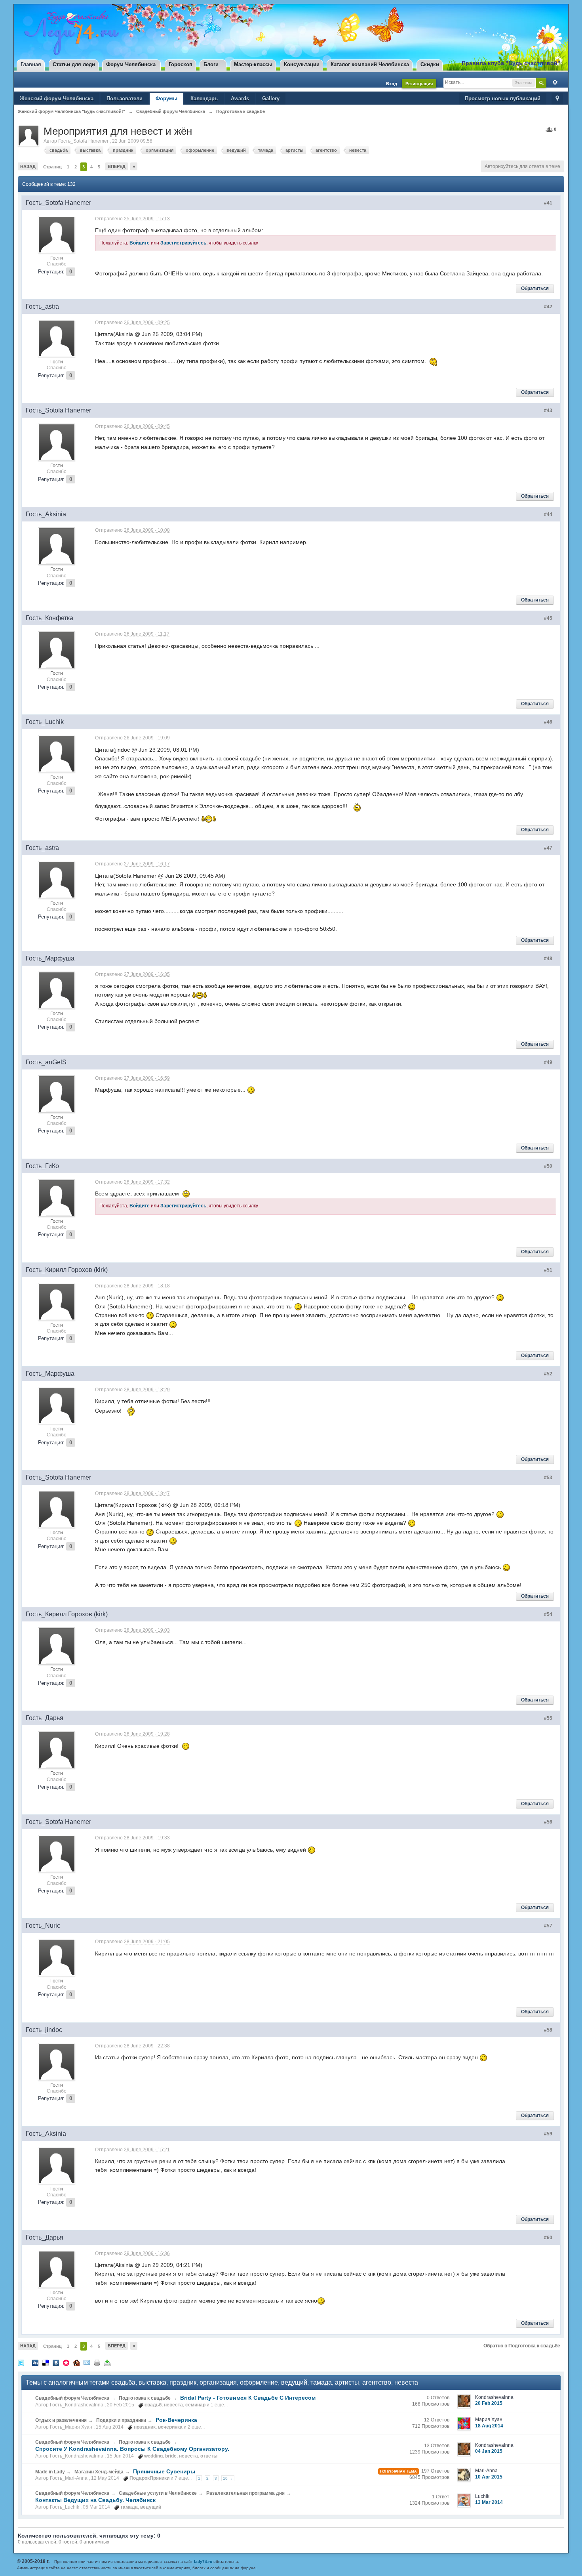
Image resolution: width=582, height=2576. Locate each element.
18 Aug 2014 (489, 2426)
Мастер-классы (253, 64)
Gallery (271, 98)
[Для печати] (97, 2362)
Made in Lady (50, 2472)
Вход (392, 84)
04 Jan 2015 (489, 2451)
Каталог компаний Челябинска (370, 64)
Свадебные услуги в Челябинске (158, 2493)
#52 (548, 1374)
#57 (548, 1926)
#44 (548, 514)
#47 (548, 848)
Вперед (117, 166)
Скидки (430, 64)
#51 (548, 1270)
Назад (28, 166)
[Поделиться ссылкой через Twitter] (21, 2362)
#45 (548, 618)
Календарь (204, 98)
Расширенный (553, 82)
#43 (548, 411)
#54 (548, 1614)
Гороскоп (181, 64)
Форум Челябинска (131, 64)
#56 (548, 1822)
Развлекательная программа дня (245, 2493)
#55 (548, 1718)
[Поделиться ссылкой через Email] (87, 2362)
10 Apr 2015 (489, 2477)
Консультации (302, 64)
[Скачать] (107, 2362)
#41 (548, 203)
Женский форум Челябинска (57, 98)
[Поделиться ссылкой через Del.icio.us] (46, 2362)
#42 (548, 307)
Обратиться (535, 288)
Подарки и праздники (121, 2420)
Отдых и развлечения (61, 2420)
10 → (228, 2478)
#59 (548, 2134)
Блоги (211, 64)
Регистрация (419, 84)
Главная (31, 64)
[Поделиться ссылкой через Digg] (35, 2362)
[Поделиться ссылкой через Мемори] (66, 2362)
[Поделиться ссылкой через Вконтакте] (56, 2362)
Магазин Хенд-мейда (99, 2472)
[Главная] (70, 33)
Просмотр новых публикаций (503, 98)
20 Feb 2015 (489, 2403)
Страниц (52, 167)
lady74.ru (203, 2562)
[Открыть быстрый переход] (557, 99)
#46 (548, 722)
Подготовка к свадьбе (145, 2398)
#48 (548, 959)
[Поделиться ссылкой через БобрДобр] (76, 2362)
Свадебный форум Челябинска (72, 2398)
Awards (240, 98)
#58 (548, 2030)
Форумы (166, 98)
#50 (548, 1166)
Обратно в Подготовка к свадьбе (522, 2346)
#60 (548, 2238)
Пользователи (125, 98)
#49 (548, 1062)
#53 (548, 1478)
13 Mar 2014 (489, 2502)
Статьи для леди (74, 64)
